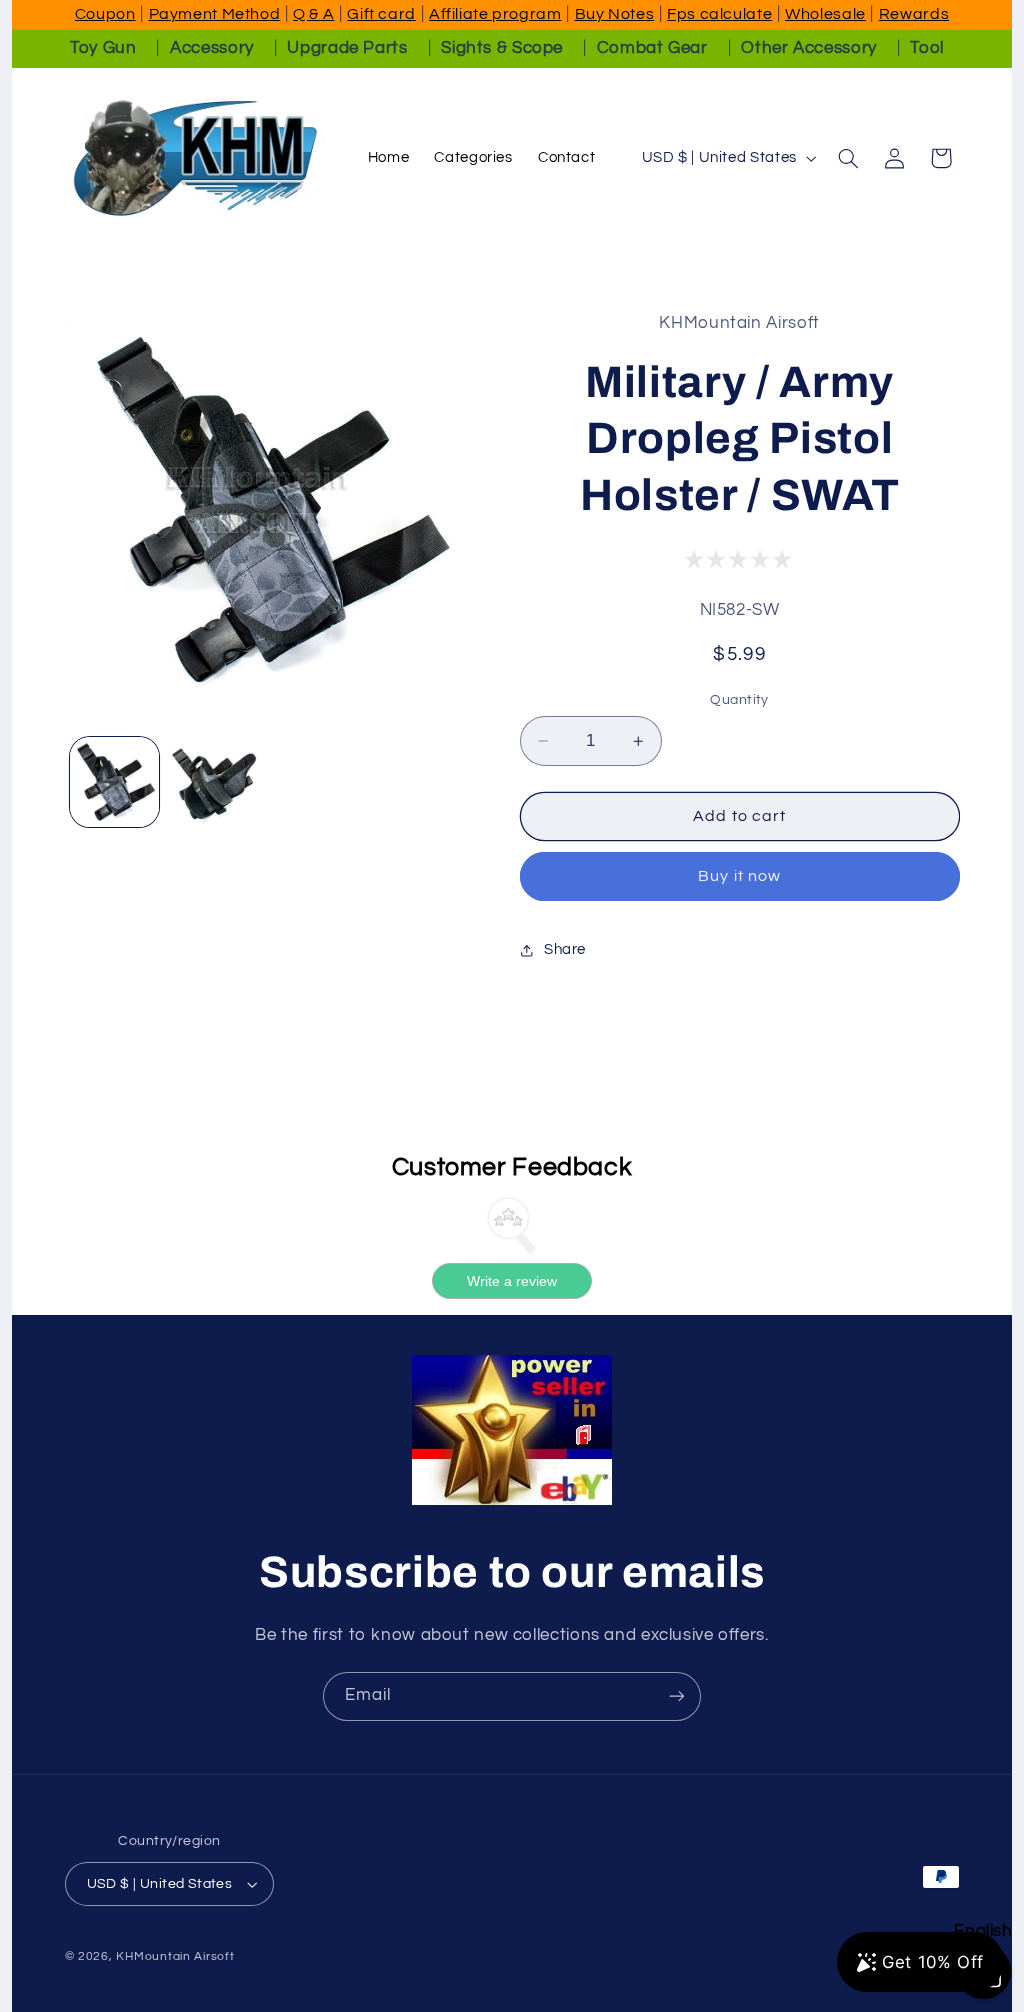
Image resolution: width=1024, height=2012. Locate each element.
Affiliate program (495, 14)
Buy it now (739, 876)
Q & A (313, 14)
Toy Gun (103, 48)
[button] (848, 158)
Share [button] (565, 949)
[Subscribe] (677, 1696)
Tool (927, 48)
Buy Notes (615, 14)
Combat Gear (652, 48)
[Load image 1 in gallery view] (115, 782)
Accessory (212, 48)
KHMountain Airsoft (175, 1956)
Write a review (512, 1281)
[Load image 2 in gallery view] (215, 782)
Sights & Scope (502, 48)
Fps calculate (719, 14)
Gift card (381, 14)
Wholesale (825, 14)
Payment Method (215, 14)
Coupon (105, 14)
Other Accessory (808, 48)
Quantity (739, 700)
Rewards (914, 14)
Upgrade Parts (347, 48)
